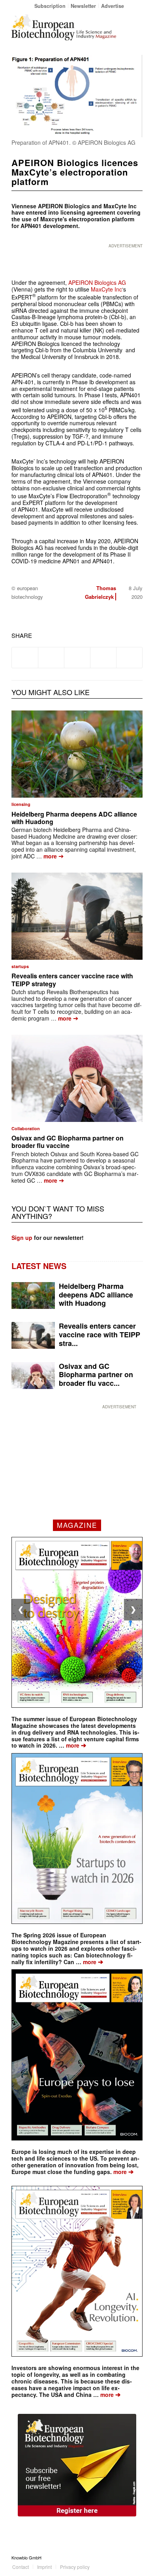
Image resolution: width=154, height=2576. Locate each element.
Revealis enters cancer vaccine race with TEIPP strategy (72, 980)
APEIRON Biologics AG (97, 282)
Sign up (22, 1238)
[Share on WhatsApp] (77, 658)
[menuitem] (50, 6)
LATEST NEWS (39, 1266)
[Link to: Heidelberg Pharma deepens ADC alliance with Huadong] (77, 754)
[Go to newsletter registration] (77, 2465)
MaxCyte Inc (106, 289)
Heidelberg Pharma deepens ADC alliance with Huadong (74, 818)
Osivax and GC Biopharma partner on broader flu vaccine (68, 1142)
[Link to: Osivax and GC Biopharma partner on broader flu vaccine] (77, 1078)
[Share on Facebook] (25, 658)
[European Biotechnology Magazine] (64, 27)
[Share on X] (51, 658)
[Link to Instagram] (137, 2557)
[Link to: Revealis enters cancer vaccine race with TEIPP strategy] (77, 916)
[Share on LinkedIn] (103, 658)
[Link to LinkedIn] (125, 2557)
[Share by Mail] (129, 658)
